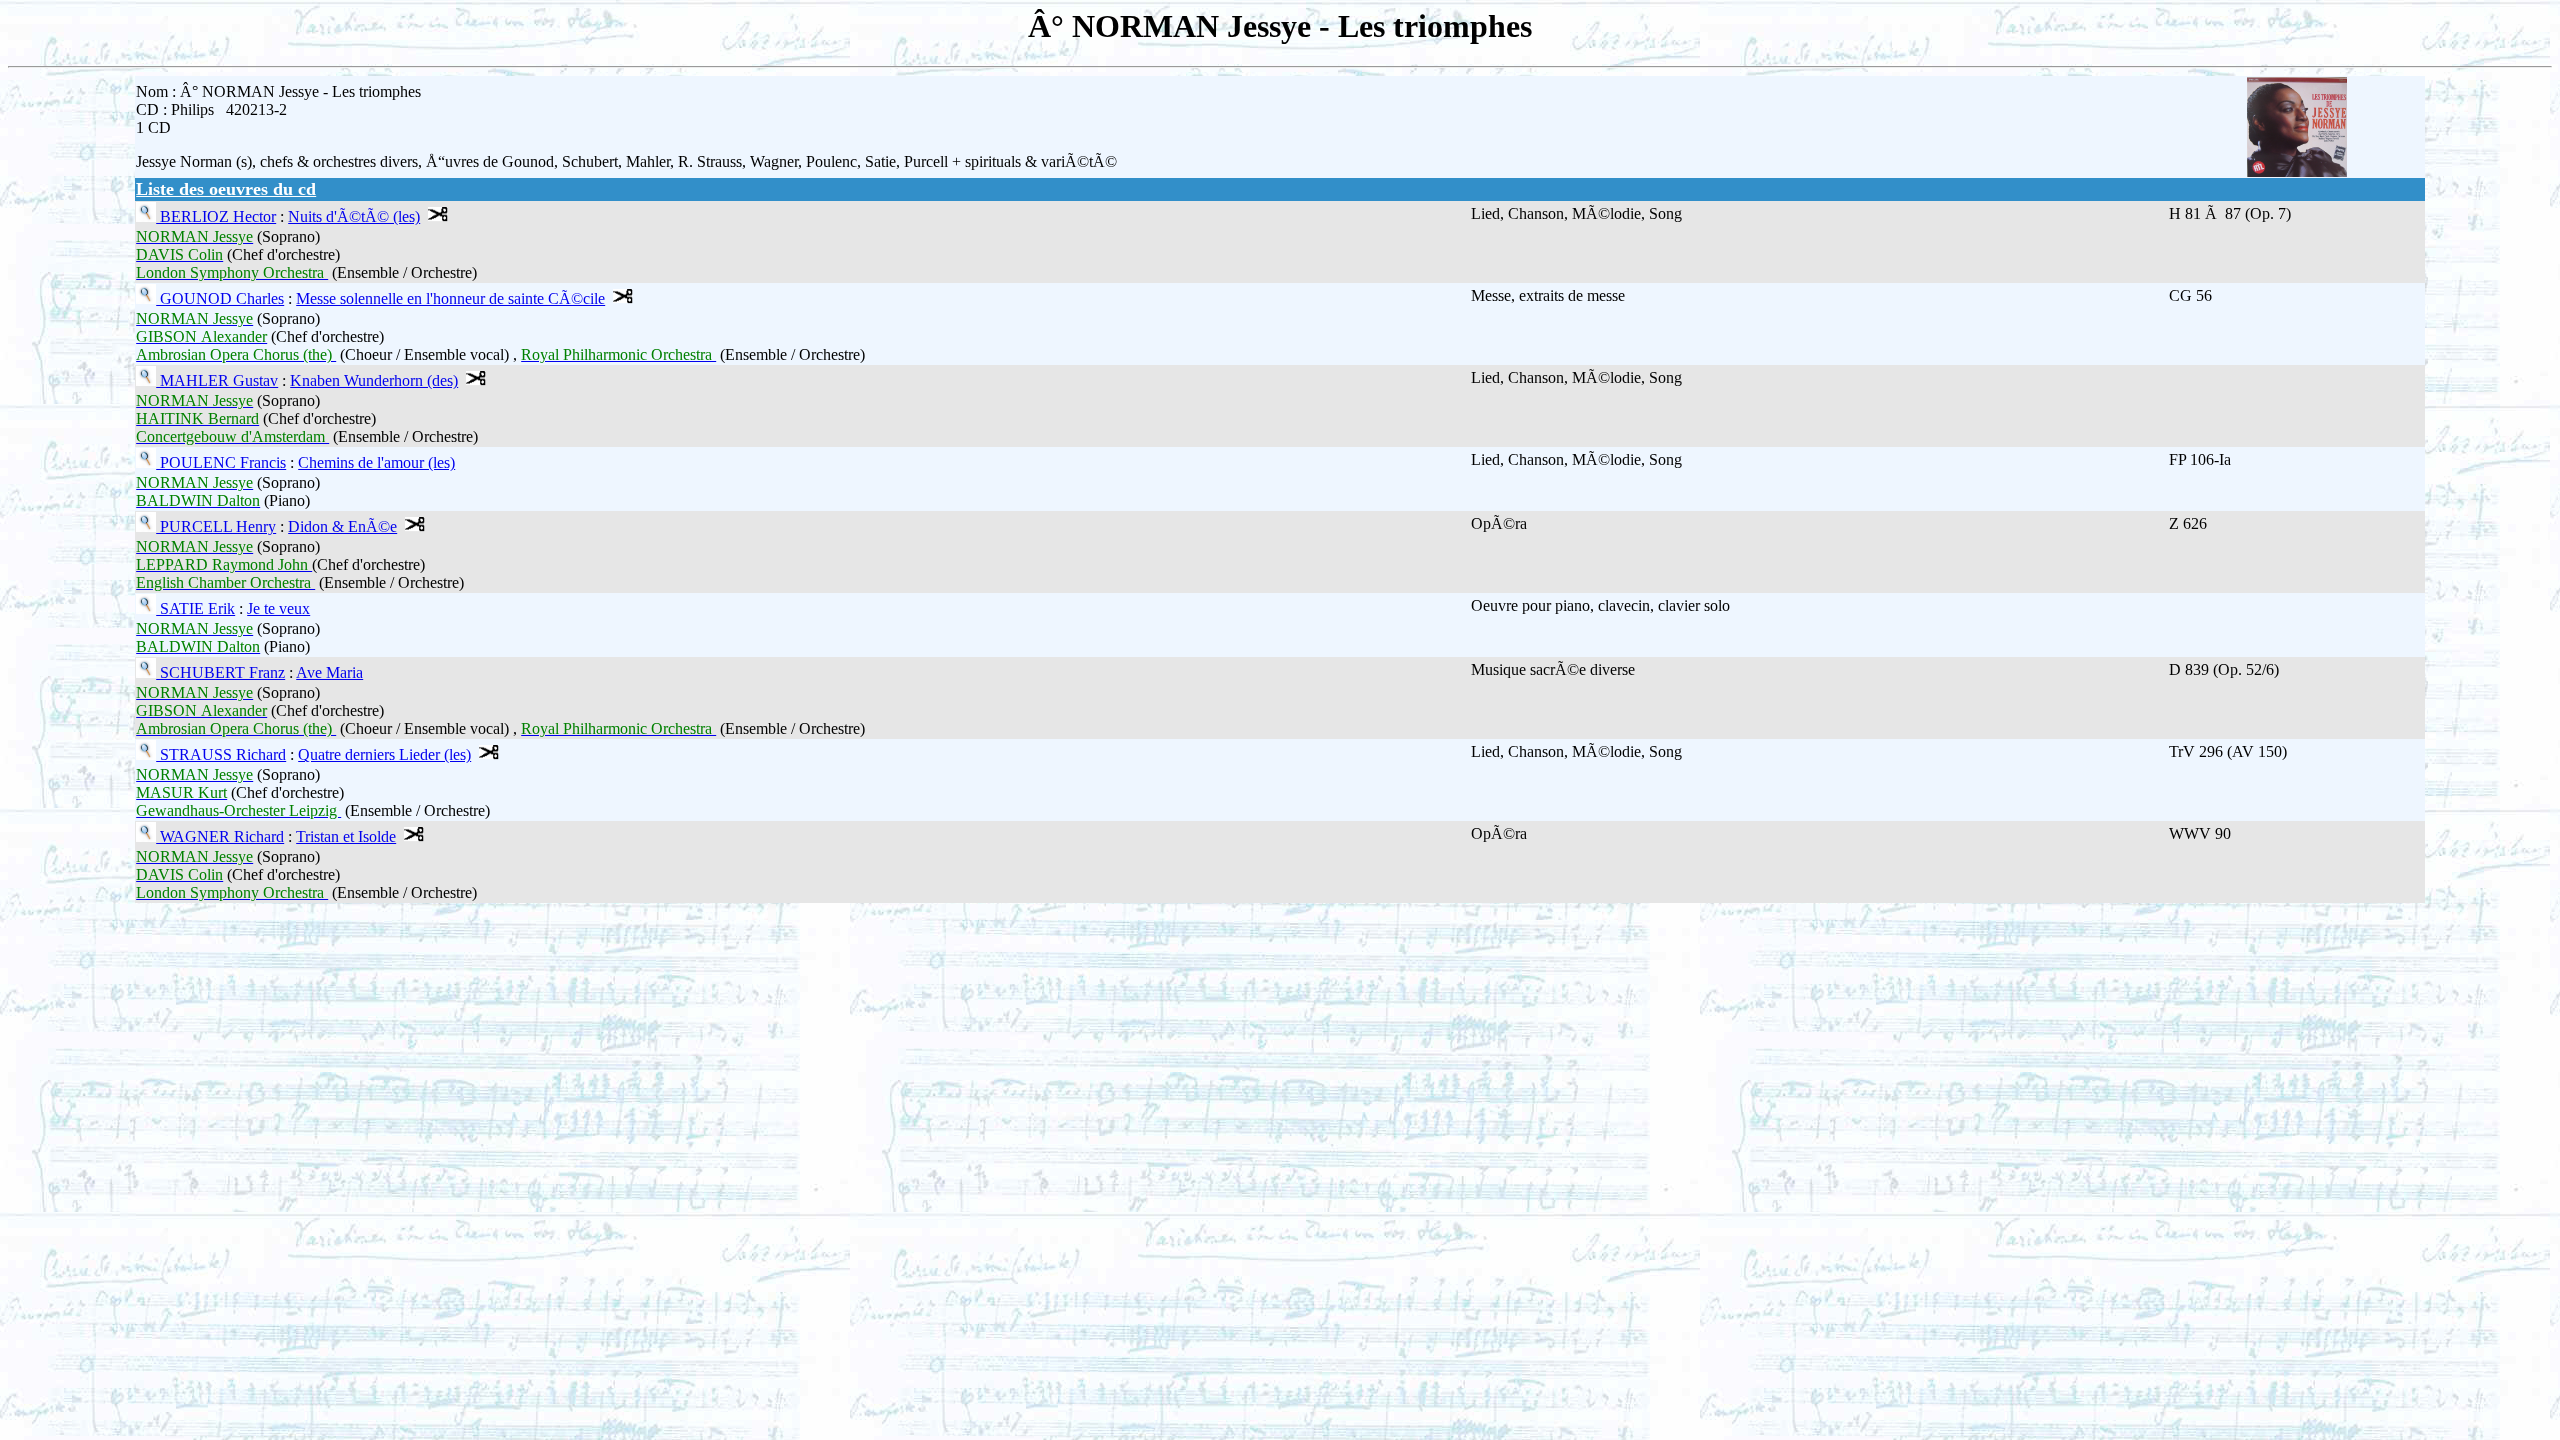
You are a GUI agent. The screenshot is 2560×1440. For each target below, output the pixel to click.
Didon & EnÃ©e (342, 526)
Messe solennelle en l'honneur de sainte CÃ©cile (450, 298)
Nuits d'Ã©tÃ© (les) (354, 216)
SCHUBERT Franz (220, 672)
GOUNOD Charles (220, 298)
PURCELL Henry (216, 526)
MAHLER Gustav (217, 380)
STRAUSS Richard (221, 754)
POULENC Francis (221, 462)
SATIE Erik (195, 608)
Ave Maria (329, 672)
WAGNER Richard (220, 836)
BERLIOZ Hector (216, 216)
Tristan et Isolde (346, 836)
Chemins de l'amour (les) (376, 462)
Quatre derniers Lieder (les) (384, 754)
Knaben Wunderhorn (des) (374, 380)
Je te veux (278, 608)
